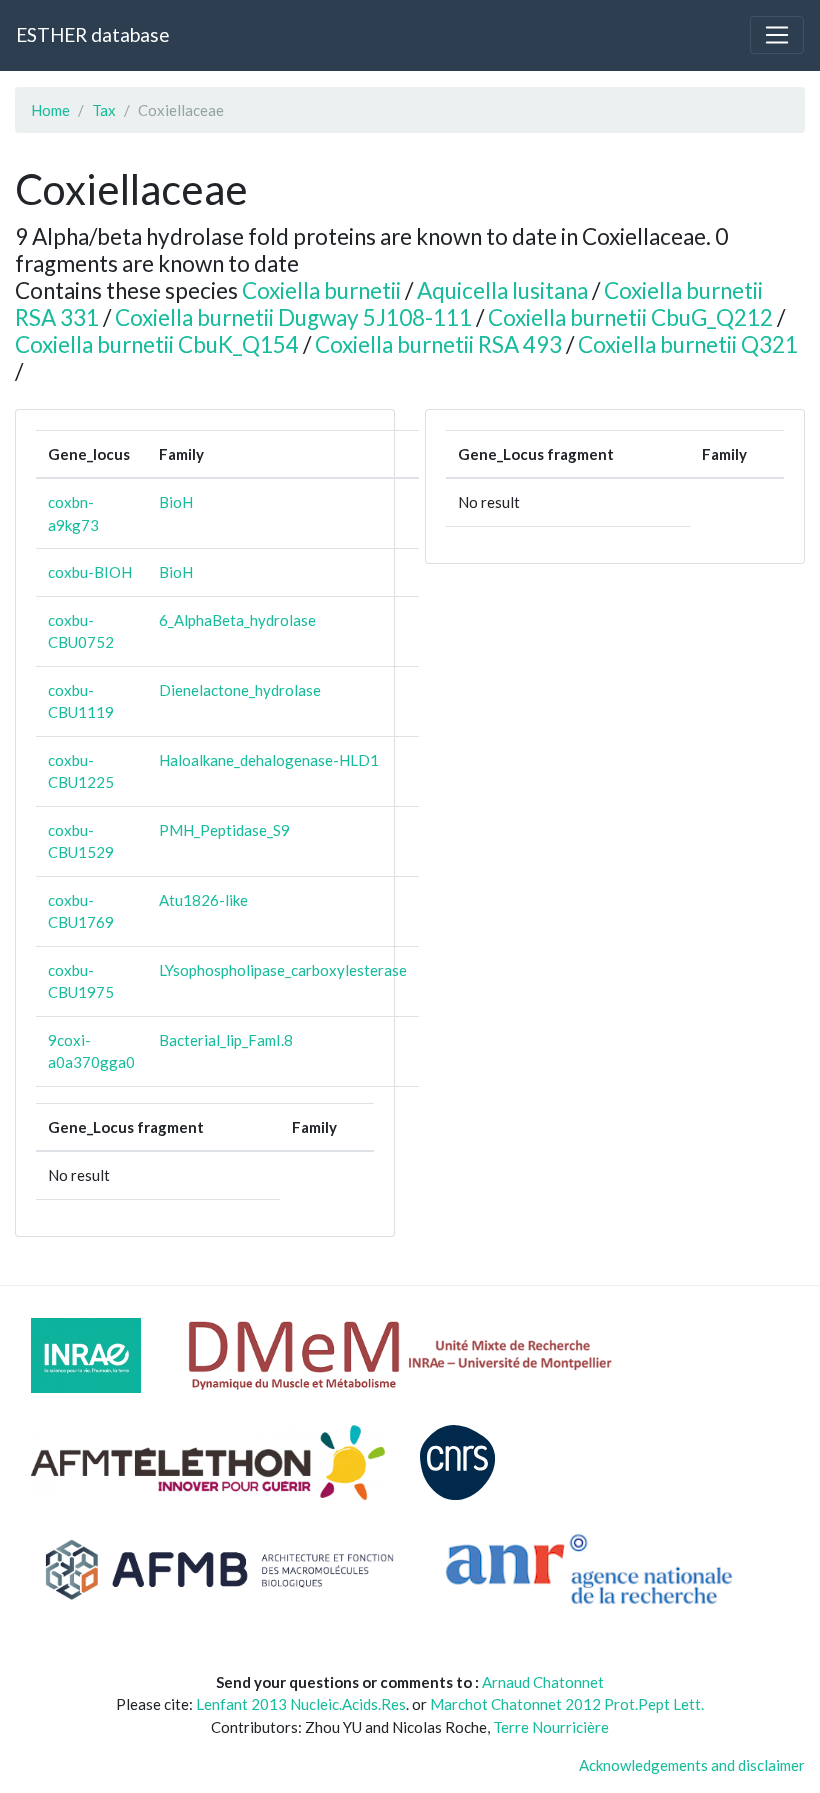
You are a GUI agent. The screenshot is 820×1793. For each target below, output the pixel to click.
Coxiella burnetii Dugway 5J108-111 (293, 317)
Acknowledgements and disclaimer (692, 1765)
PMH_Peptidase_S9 (224, 830)
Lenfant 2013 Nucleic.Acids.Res (301, 1704)
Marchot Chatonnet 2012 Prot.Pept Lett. (567, 1704)
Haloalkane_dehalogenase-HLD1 (269, 760)
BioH (176, 502)
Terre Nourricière (551, 1727)
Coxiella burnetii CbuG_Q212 (630, 317)
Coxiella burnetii (321, 290)
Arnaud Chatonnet (543, 1682)
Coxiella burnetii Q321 (688, 344)
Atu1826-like (203, 900)
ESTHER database (92, 34)
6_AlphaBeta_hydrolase (237, 620)
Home (50, 110)
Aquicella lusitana (502, 290)
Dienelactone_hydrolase (240, 690)
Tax (104, 110)
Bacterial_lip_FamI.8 (226, 1040)
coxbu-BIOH (90, 572)
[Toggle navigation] (777, 35)
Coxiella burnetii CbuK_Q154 (157, 344)
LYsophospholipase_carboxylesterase (283, 970)
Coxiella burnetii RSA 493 (438, 344)
